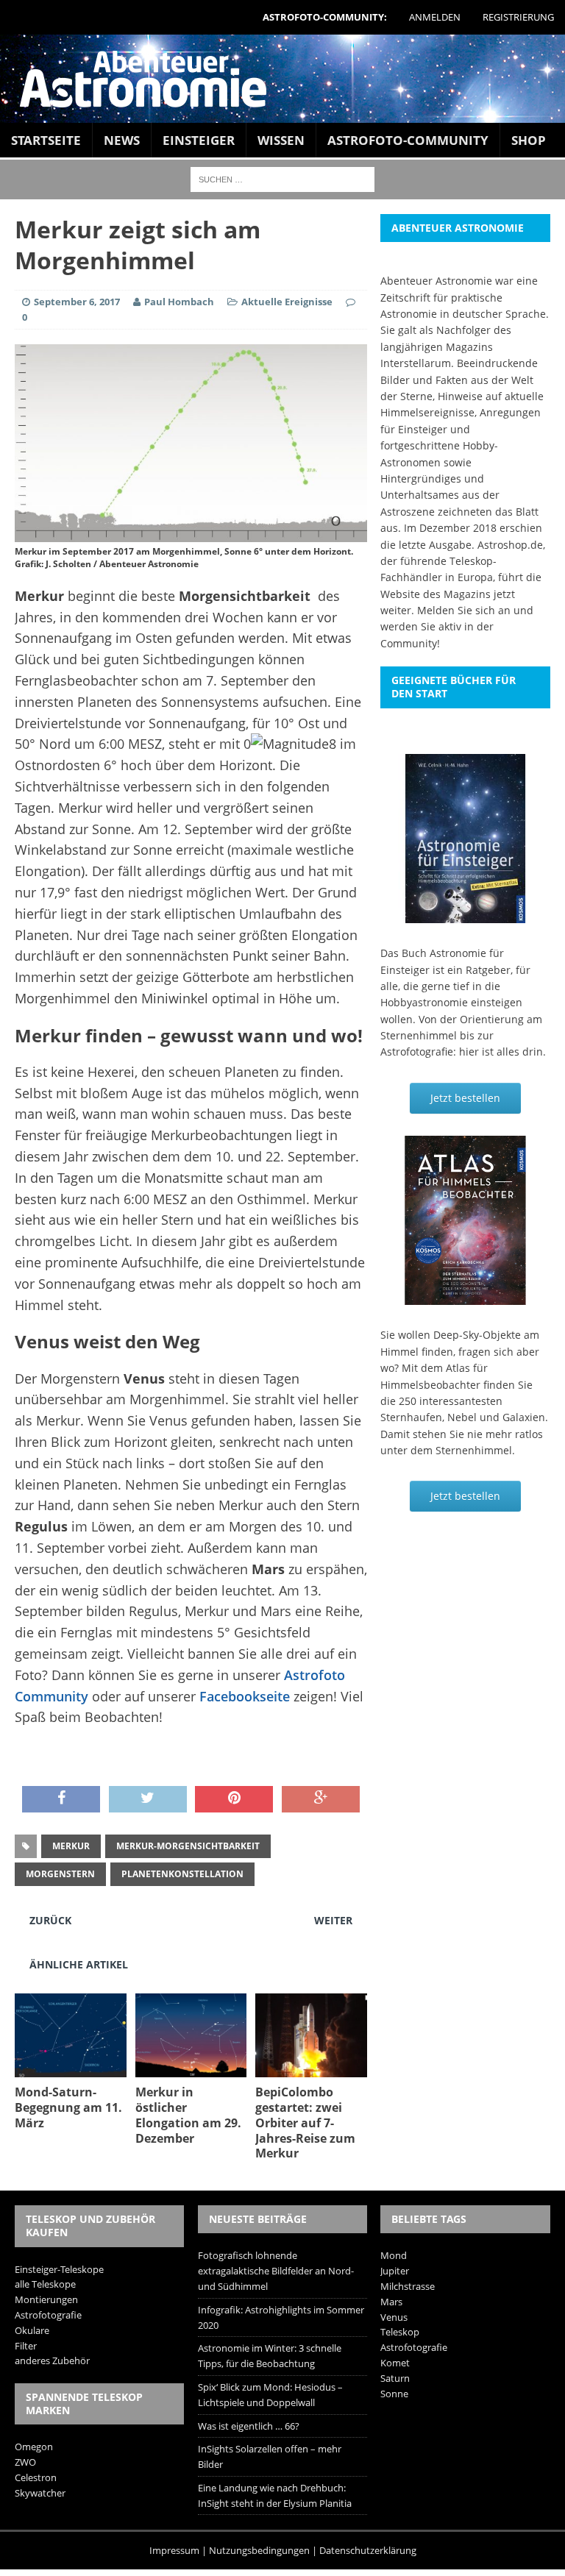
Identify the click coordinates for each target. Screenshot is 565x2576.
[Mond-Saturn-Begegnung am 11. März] (71, 2069)
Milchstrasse (408, 2286)
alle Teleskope (45, 2284)
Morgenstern (60, 1874)
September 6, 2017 (77, 302)
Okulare (32, 2330)
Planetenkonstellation (182, 1874)
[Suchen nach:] (282, 178)
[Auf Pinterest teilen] (234, 1799)
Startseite (46, 140)
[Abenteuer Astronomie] (282, 79)
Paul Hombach (179, 302)
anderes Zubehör (52, 2360)
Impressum (174, 2550)
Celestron (36, 2477)
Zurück (50, 1920)
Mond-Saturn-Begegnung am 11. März (68, 2107)
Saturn (395, 2378)
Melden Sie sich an (464, 610)
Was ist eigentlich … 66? (249, 2426)
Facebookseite (245, 1696)
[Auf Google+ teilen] (321, 1799)
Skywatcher (40, 2493)
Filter (26, 2346)
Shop (529, 140)
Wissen (281, 140)
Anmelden (435, 17)
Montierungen (46, 2299)
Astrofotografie (48, 2315)
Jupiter (395, 2271)
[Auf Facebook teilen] (61, 1799)
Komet (395, 2363)
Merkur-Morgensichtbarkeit (188, 1846)
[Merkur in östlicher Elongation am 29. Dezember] (191, 2069)
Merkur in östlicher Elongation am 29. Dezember (188, 2115)
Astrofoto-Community (408, 140)
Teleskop (400, 2332)
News (122, 140)
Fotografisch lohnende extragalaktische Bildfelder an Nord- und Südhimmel (276, 2271)
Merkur (71, 1846)
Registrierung (518, 17)
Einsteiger (199, 140)
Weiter (333, 1920)
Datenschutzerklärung (368, 2550)
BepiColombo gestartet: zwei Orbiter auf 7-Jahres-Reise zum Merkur (305, 2123)
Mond (394, 2255)
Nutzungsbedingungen (259, 2550)
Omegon (34, 2447)
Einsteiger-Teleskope (59, 2269)
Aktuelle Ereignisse (287, 302)
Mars (391, 2302)
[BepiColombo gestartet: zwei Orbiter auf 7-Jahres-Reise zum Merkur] (311, 2069)
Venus (394, 2317)
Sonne (394, 2394)
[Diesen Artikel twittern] (148, 1799)
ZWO (25, 2462)
